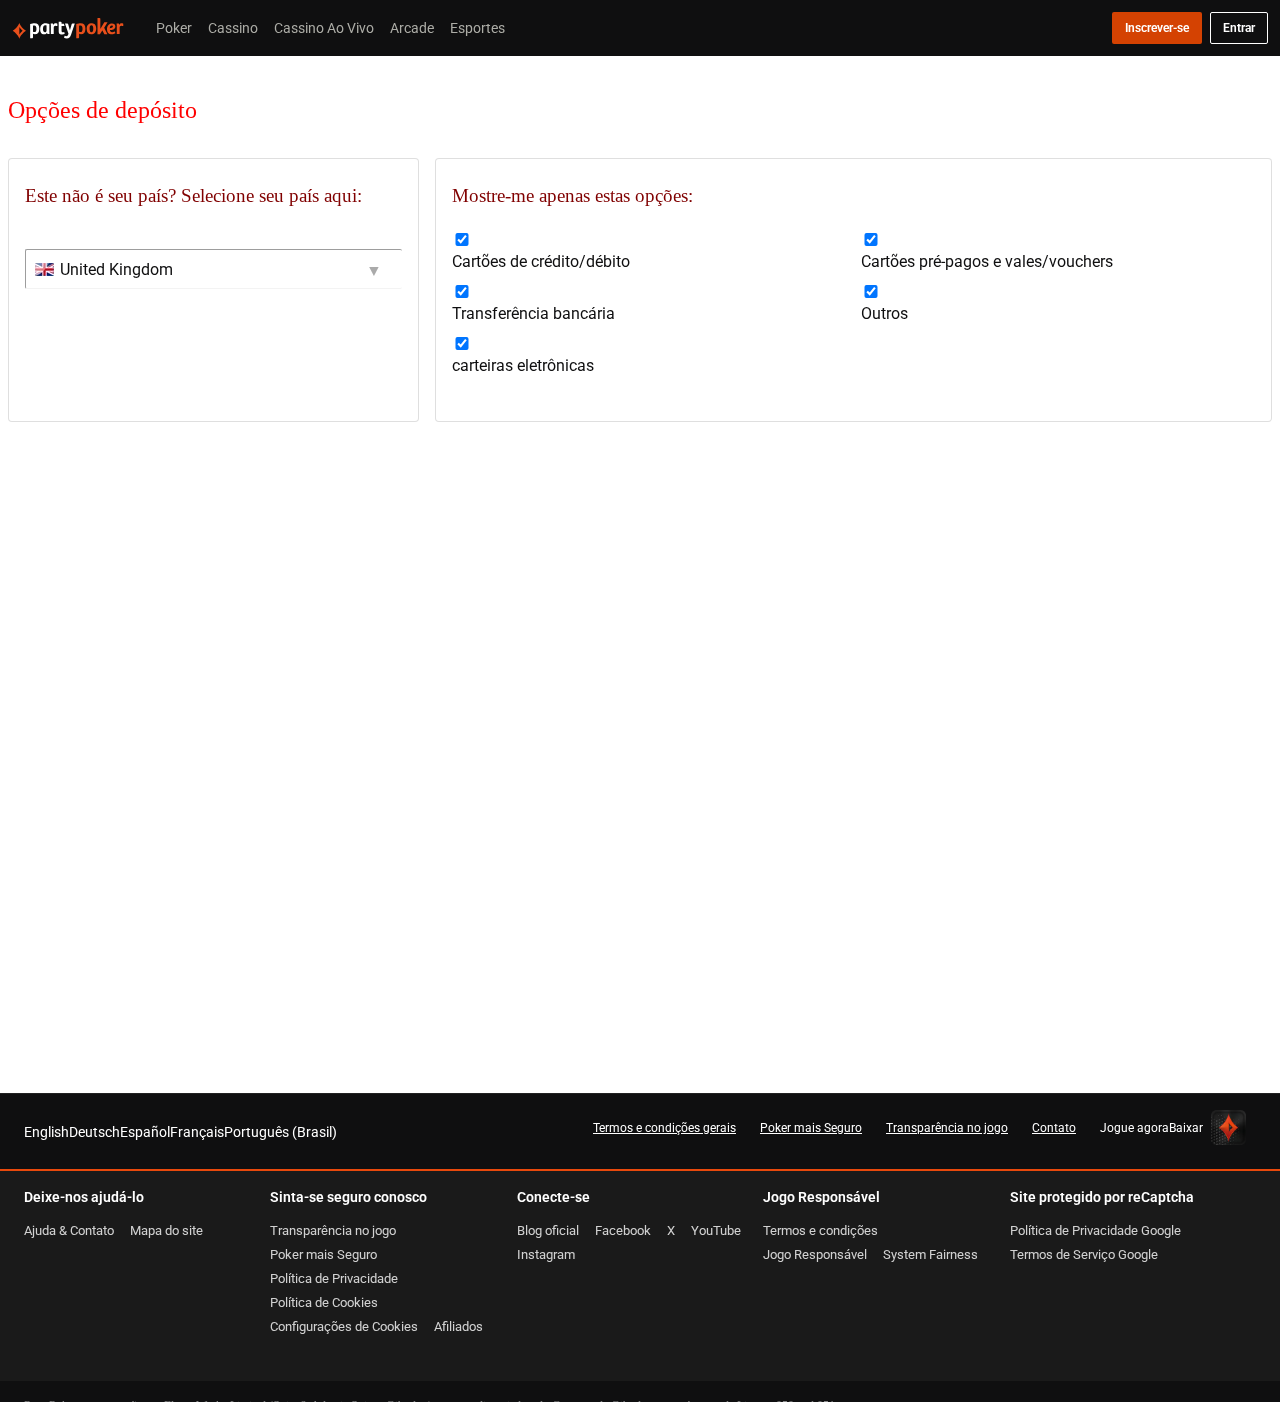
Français (197, 1131)
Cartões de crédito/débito (541, 261)
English (46, 1131)
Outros (884, 313)
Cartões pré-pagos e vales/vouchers (987, 261)
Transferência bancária (533, 313)
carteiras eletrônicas (523, 365)
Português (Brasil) (280, 1131)
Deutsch (94, 1131)
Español (145, 1131)
